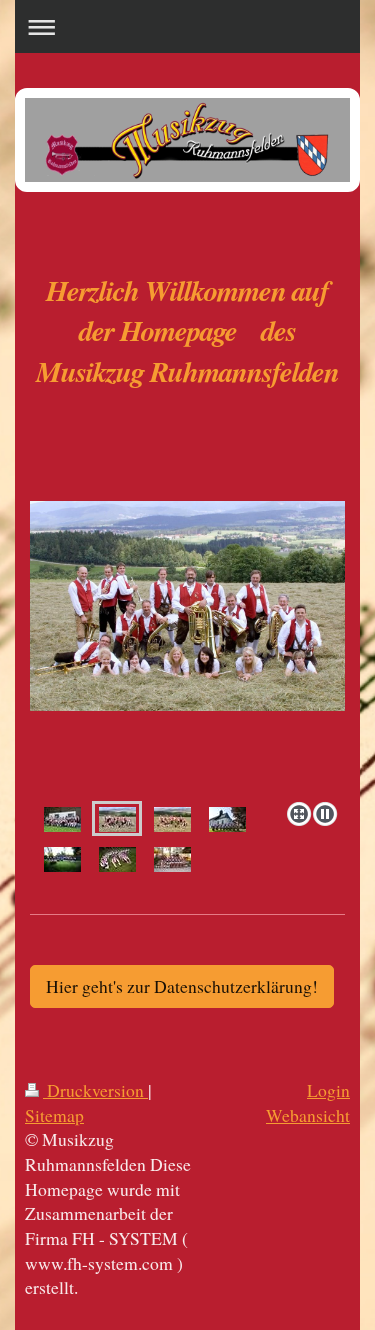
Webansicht (308, 1115)
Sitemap (54, 1115)
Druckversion (95, 1090)
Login (328, 1090)
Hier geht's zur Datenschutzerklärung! (182, 986)
